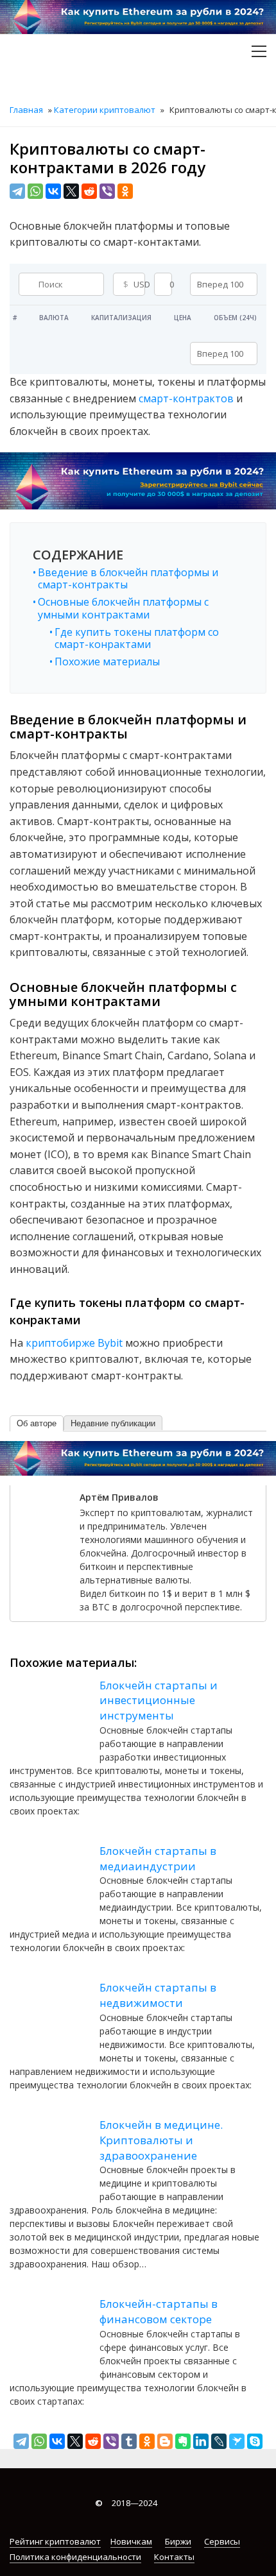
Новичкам (131, 2541)
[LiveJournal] (219, 2441)
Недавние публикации (113, 1423)
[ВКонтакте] (53, 191)
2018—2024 (126, 2503)
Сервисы (222, 2541)
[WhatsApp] (35, 191)
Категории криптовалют (105, 110)
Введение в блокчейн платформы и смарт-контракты (128, 579)
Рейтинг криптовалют (55, 2541)
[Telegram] (17, 191)
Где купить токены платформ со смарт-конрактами (137, 638)
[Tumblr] (129, 2441)
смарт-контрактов (186, 398)
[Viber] (107, 191)
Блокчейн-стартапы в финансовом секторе (159, 2311)
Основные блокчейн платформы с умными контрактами (123, 608)
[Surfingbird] (237, 2441)
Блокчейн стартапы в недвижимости (158, 1995)
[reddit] (89, 191)
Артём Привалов (119, 1497)
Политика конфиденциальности (75, 2557)
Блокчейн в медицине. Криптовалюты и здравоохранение (161, 2140)
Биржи (178, 2541)
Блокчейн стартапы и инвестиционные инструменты (159, 1701)
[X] (71, 191)
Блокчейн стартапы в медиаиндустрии (158, 1858)
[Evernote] (183, 2441)
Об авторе (37, 1423)
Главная (26, 110)
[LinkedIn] (201, 2441)
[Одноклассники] (125, 191)
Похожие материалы (107, 662)
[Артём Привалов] (44, 1517)
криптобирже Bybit (74, 1343)
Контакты (174, 2557)
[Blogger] (165, 2441)
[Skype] (255, 2441)
